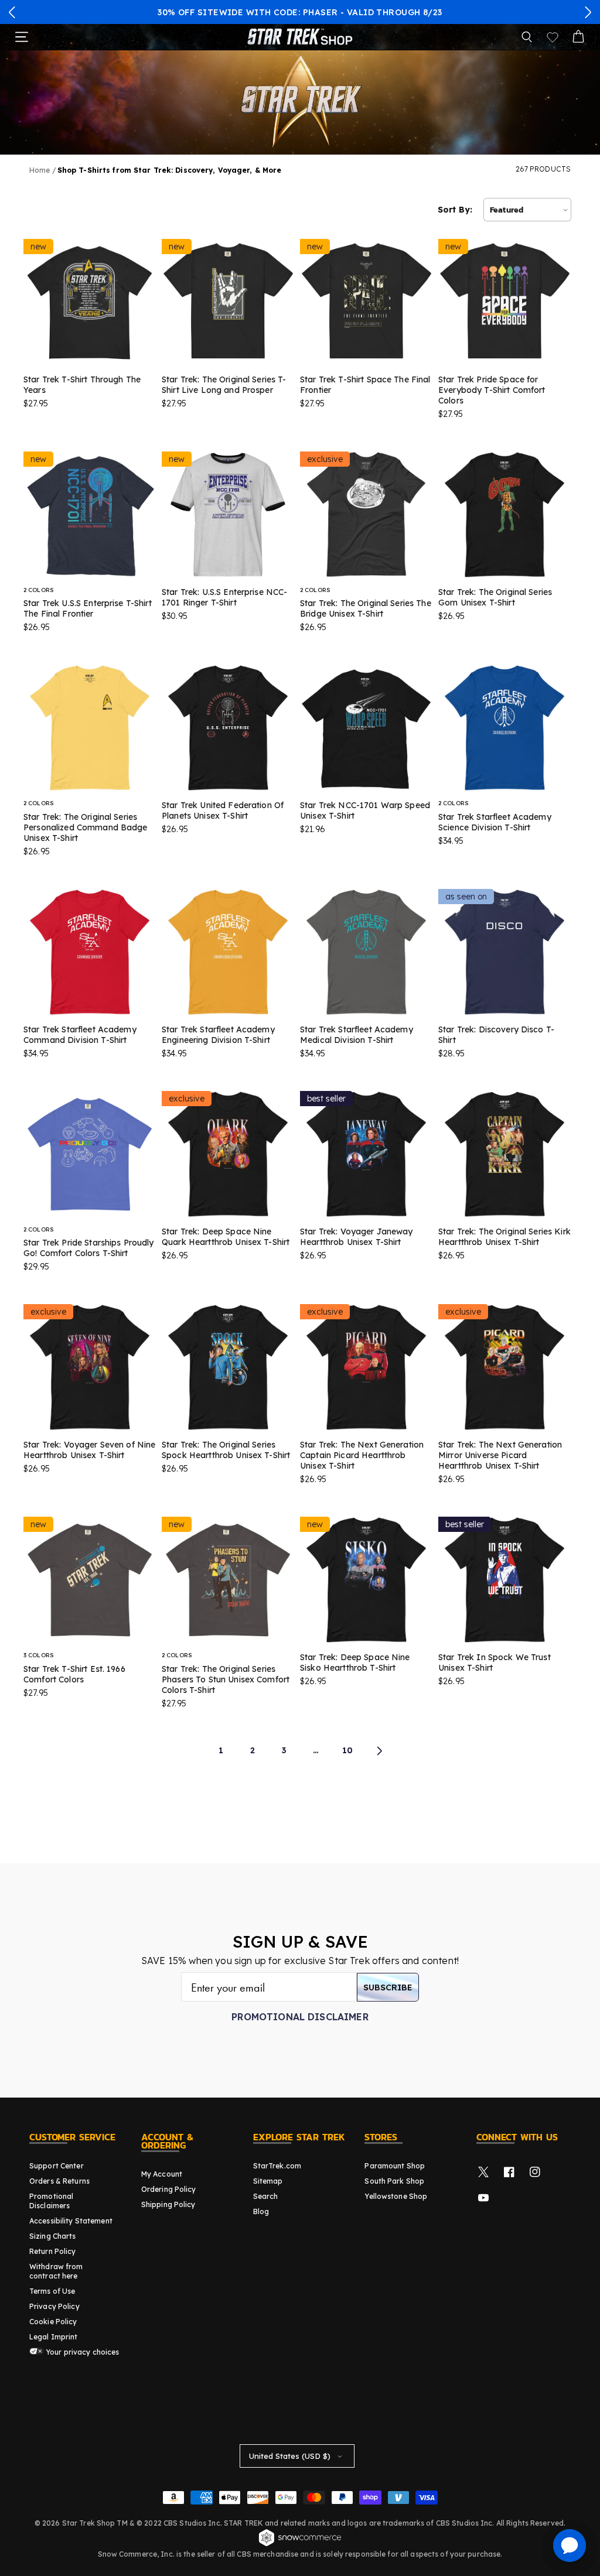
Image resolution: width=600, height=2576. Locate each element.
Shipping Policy (168, 2204)
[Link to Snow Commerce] (300, 2544)
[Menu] (22, 37)
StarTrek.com (277, 2166)
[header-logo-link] (300, 37)
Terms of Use (52, 2291)
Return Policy (53, 2251)
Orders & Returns (59, 2181)
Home (40, 170)
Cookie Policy (53, 2322)
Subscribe (388, 1987)
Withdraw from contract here (56, 2271)
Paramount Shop (395, 2166)
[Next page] (379, 1751)
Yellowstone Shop (396, 2196)
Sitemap (268, 2181)
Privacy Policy (54, 2306)
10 (348, 1750)
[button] (12, 12)
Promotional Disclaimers (51, 2201)
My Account (162, 2174)
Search (266, 2196)
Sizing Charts (53, 2236)
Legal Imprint (54, 2337)
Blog (261, 2211)
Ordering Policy (169, 2189)
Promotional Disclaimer (300, 2017)
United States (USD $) (290, 2456)
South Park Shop (394, 2181)
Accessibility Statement (71, 2221)
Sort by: (455, 210)
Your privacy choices (82, 2352)
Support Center (57, 2166)
